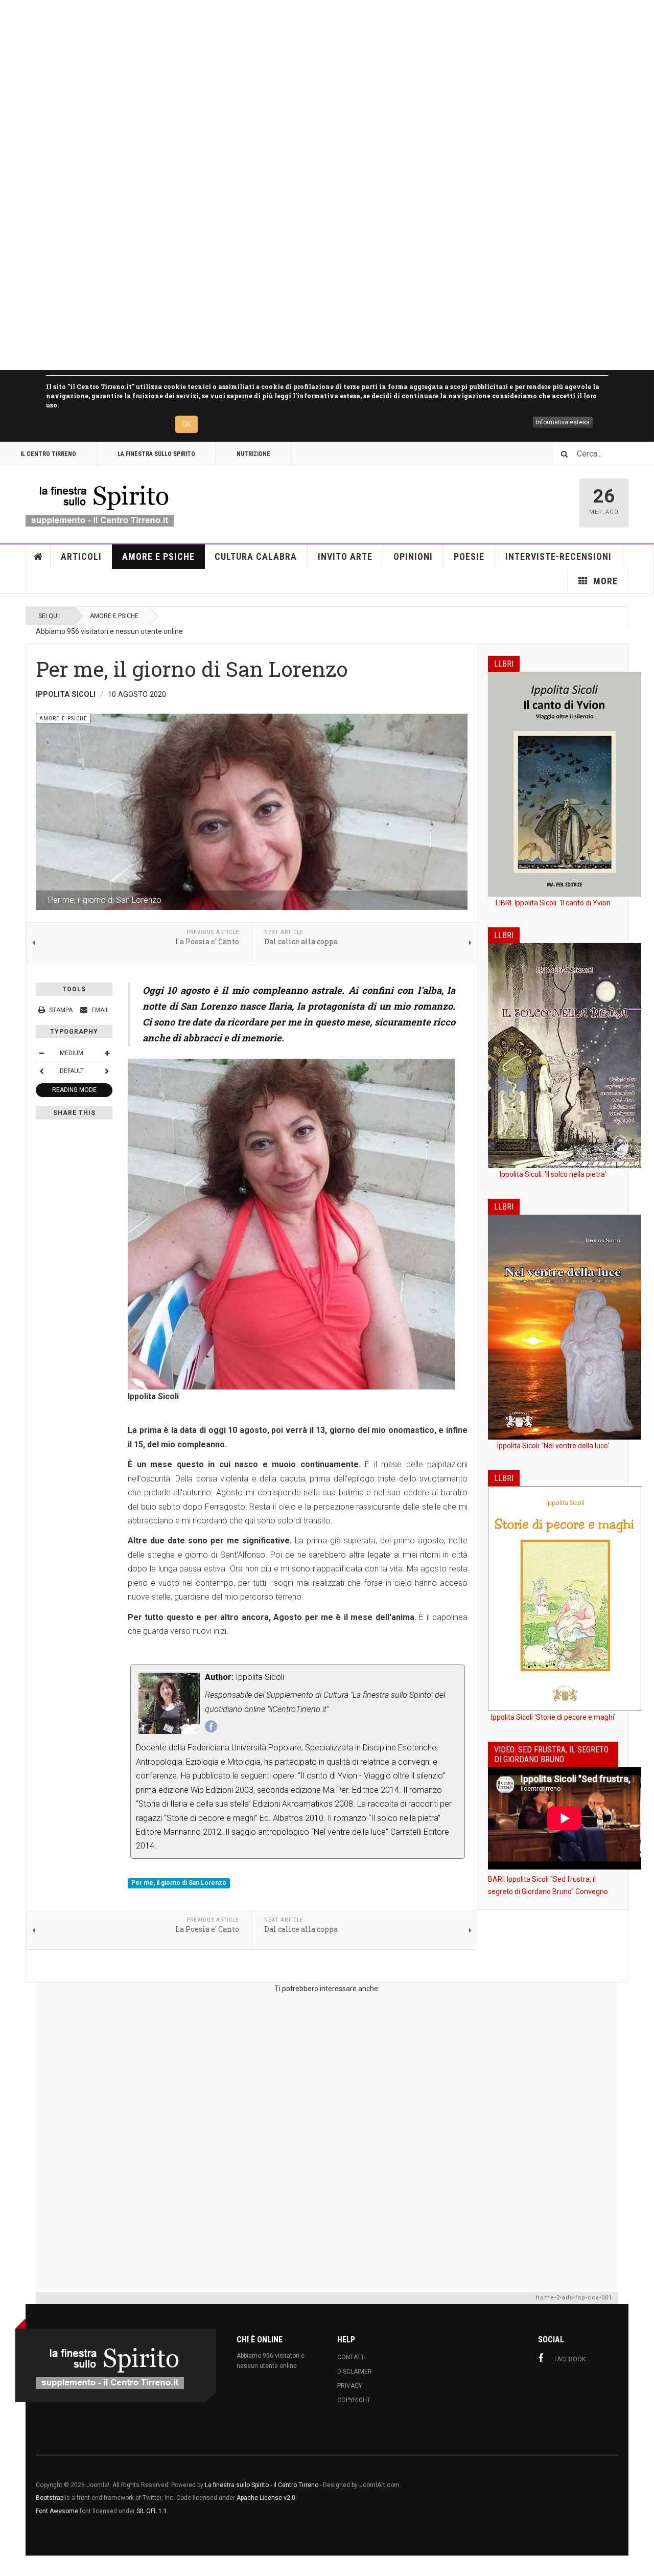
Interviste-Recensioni (558, 556)
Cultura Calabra (256, 556)
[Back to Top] (10, 2566)
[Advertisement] (307, 185)
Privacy (350, 2386)
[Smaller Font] (41, 1053)
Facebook (570, 2359)
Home (38, 557)
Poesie (469, 556)
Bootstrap (50, 2498)
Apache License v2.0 (266, 2498)
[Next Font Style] (107, 1071)
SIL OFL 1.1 (152, 2511)
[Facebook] (211, 1726)
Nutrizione (253, 454)
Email (99, 1010)
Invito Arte (345, 556)
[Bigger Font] (107, 1053)
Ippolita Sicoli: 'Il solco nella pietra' (553, 1174)
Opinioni (413, 556)
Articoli (81, 556)
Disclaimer (355, 2372)
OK (186, 424)
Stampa (61, 1010)
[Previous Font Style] (41, 1071)
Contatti (352, 2357)
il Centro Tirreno (48, 454)
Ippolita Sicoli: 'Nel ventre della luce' (553, 1446)
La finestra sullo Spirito (156, 454)
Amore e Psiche (158, 556)
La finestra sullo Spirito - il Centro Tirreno (262, 2485)
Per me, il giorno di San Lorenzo (179, 1883)
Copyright (354, 2400)
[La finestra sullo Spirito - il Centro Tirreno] (100, 503)
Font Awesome (57, 2511)
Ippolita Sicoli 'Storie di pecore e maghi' (553, 1717)
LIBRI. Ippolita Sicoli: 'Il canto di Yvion (553, 903)
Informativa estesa (563, 422)
